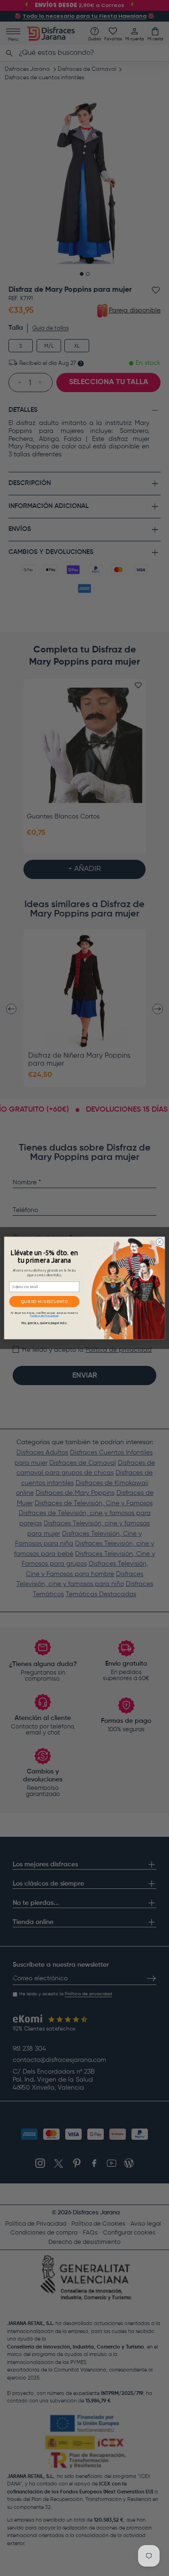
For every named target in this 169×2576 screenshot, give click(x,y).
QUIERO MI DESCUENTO (45, 1302)
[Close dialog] (159, 1242)
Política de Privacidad (44, 1315)
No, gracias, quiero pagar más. (44, 1323)
